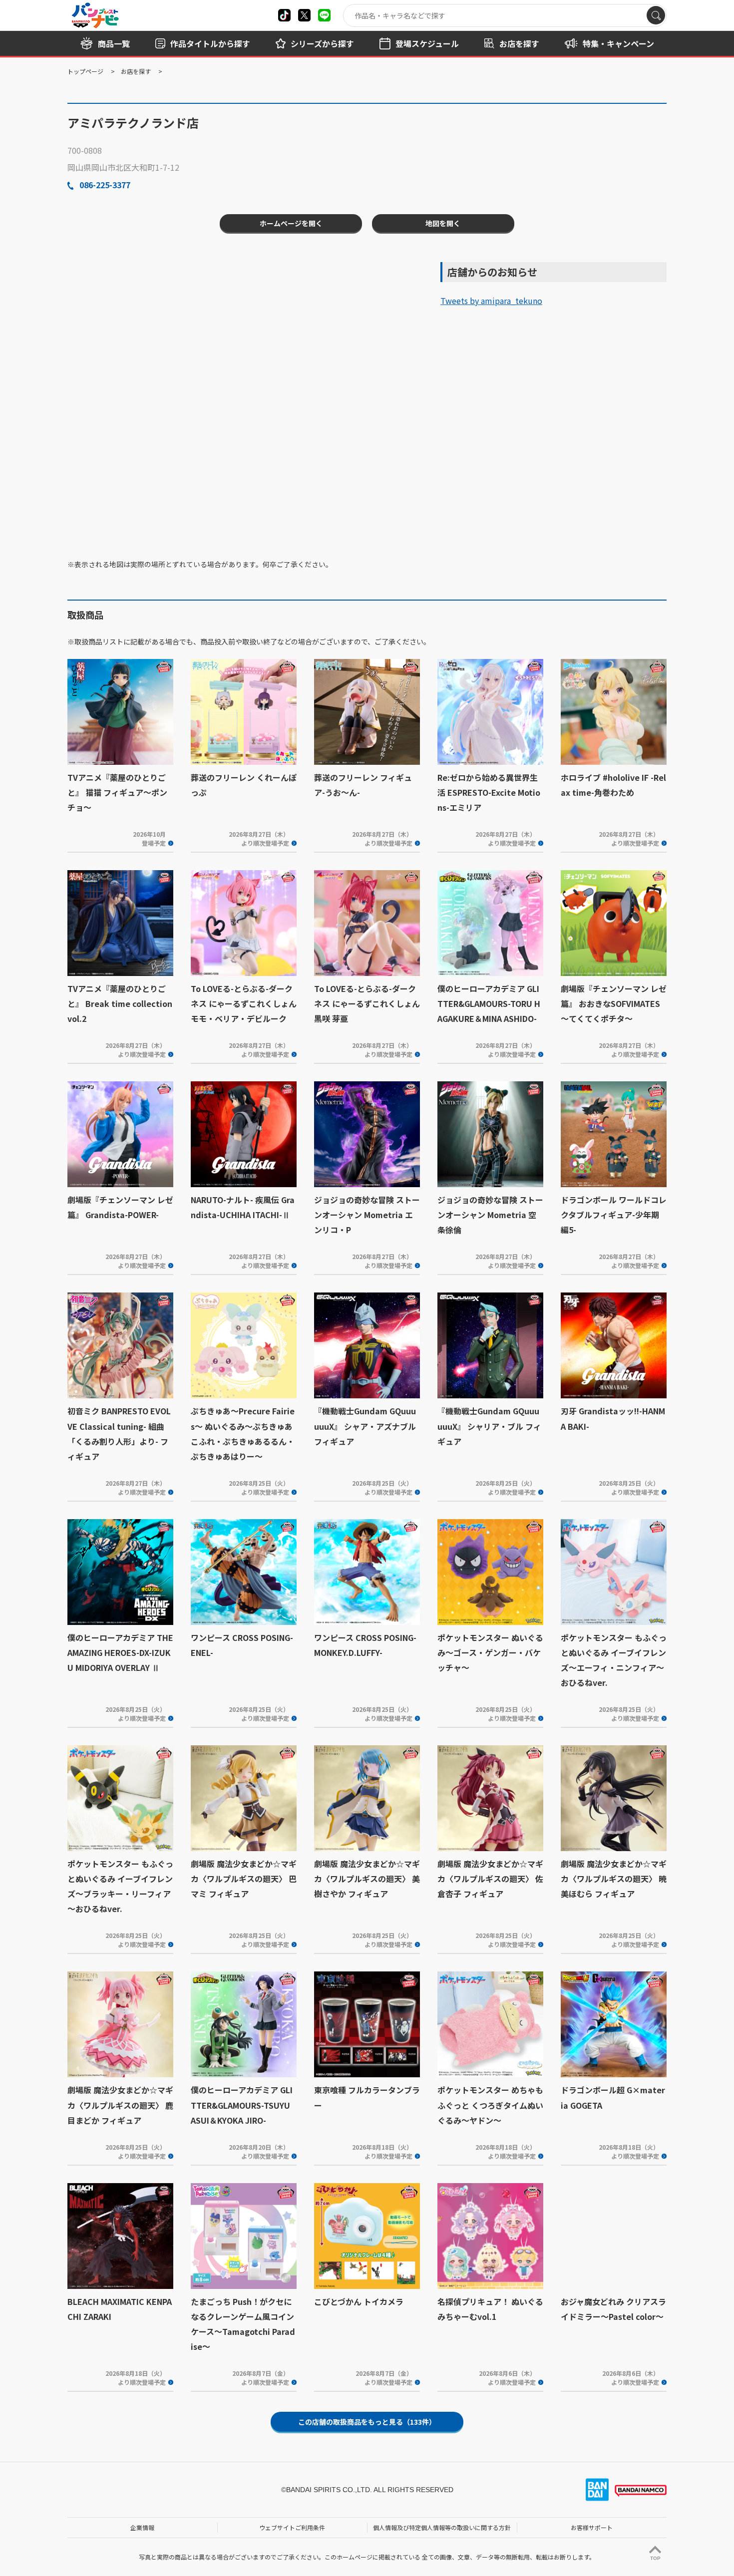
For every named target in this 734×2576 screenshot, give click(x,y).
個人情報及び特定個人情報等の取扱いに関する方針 (442, 2527)
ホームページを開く (291, 223)
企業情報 (142, 2527)
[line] (324, 15)
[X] (284, 15)
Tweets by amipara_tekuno (491, 301)
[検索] (656, 15)
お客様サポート (592, 2527)
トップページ (85, 71)
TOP (655, 2558)
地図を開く (443, 223)
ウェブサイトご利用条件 (292, 2527)
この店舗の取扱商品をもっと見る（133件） (367, 2422)
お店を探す (136, 71)
